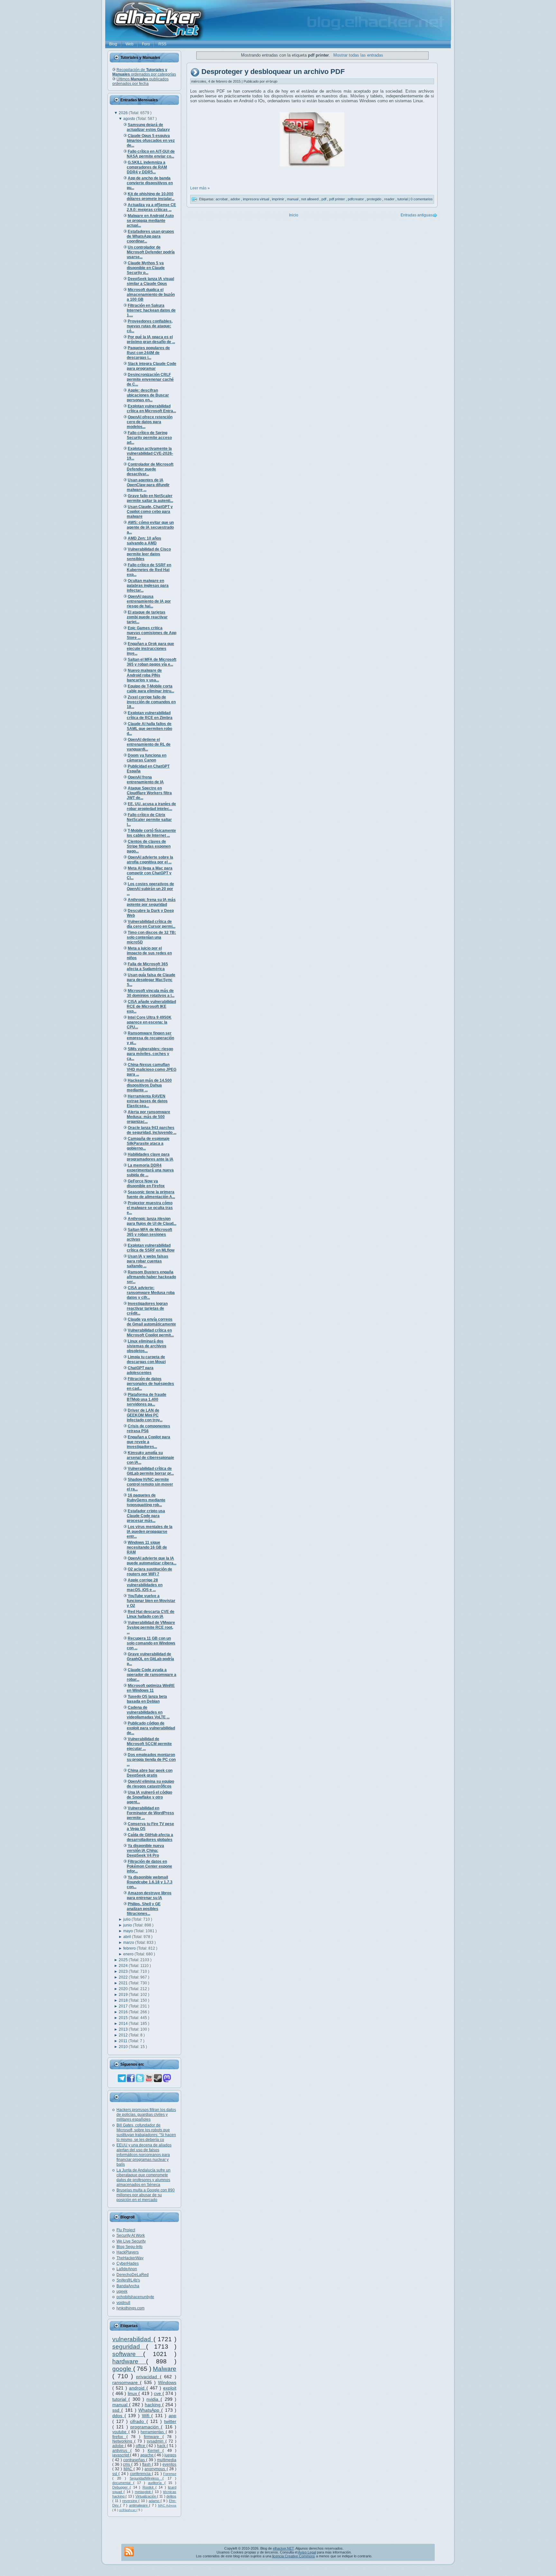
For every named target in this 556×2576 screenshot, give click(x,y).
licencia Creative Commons (294, 2556)
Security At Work (131, 2235)
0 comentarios (422, 199)
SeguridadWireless (146, 2478)
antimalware (139, 2505)
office (141, 2446)
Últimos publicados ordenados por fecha (140, 81)
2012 (124, 2035)
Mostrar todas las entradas (358, 55)
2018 (124, 2000)
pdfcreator (356, 199)
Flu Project (126, 2230)
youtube (120, 2432)
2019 (124, 1995)
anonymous (155, 2469)
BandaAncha (128, 2286)
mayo (129, 1931)
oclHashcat (128, 2510)
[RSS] (129, 2552)
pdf (324, 199)
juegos (170, 2455)
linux (133, 2393)
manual (121, 2405)
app (172, 2416)
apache (147, 2455)
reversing (130, 2501)
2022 (124, 1977)
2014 (124, 2024)
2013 (124, 2029)
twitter (170, 2421)
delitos (171, 2496)
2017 (124, 2006)
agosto (130, 119)
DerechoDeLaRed (133, 2275)
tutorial (120, 2399)
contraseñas (135, 2460)
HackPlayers (128, 2252)
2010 (124, 2047)
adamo (155, 2501)
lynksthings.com (130, 2308)
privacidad (148, 2377)
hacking (153, 2405)
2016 (124, 2012)
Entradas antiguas (417, 215)
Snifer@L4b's (128, 2280)
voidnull (123, 2303)
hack (162, 2446)
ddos (118, 2416)
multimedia (167, 2460)
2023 (124, 1971)
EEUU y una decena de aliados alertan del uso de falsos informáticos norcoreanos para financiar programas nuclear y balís (144, 2155)
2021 (124, 1983)
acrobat (222, 199)
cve (158, 2393)
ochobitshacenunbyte (135, 2297)
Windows (167, 2382)
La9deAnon (127, 2269)
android (138, 2388)
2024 (124, 1966)
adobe (119, 2446)
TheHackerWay (130, 2258)
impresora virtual (256, 199)
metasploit (144, 2492)
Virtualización (146, 2496)
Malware (165, 2369)
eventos (169, 2464)
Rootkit (149, 2487)
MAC (129, 2469)
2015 (124, 2018)
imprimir (278, 199)
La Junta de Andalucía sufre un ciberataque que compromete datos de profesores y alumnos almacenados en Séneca (144, 2177)
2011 (124, 2041)
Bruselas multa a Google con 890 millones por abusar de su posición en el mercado (146, 2195)
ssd (117, 2410)
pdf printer (338, 199)
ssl (115, 2474)
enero (129, 1954)
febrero (130, 1948)
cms (127, 2464)
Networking (123, 2441)
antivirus (121, 2451)
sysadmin (156, 2441)
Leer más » (200, 188)
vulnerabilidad (133, 2339)
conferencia (141, 2474)
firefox (119, 2437)
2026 (124, 113)
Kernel (155, 2451)
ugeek (122, 2291)
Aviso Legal (307, 2552)
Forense (170, 2474)
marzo (129, 1943)
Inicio (294, 215)
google (123, 2369)
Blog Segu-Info (130, 2247)
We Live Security (131, 2241)
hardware (129, 2361)
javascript (121, 2455)
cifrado (138, 2421)
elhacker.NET (283, 2548)
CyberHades (128, 2263)
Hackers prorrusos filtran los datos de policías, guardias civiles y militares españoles (146, 2115)
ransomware (126, 2382)
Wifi (147, 2416)
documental (123, 2483)
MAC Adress (167, 2505)
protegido (375, 199)
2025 (124, 1960)
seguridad (129, 2347)
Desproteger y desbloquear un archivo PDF (273, 72)
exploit (170, 2388)
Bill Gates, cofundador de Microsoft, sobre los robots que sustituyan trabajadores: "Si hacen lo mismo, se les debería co (146, 2132)
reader (390, 199)
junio (128, 1925)
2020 (124, 1989)
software (128, 2354)
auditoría (156, 2483)
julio (127, 1919)
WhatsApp (150, 2410)
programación (146, 2427)
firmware (153, 2437)
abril (128, 1937)
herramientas (153, 2432)
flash (147, 2464)
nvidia (153, 2399)
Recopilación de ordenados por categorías (144, 72)
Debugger (121, 2487)
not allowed (310, 199)
